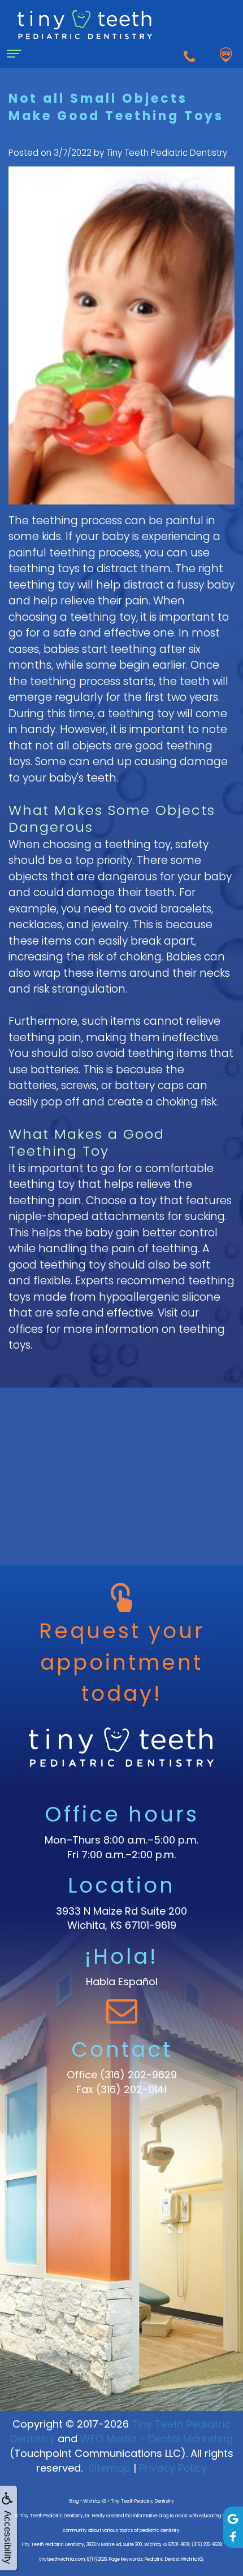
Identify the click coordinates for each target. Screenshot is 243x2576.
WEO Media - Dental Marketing (157, 2439)
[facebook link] (233, 2536)
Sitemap (109, 2468)
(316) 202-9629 (138, 2075)
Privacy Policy (173, 2468)
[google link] (233, 2518)
